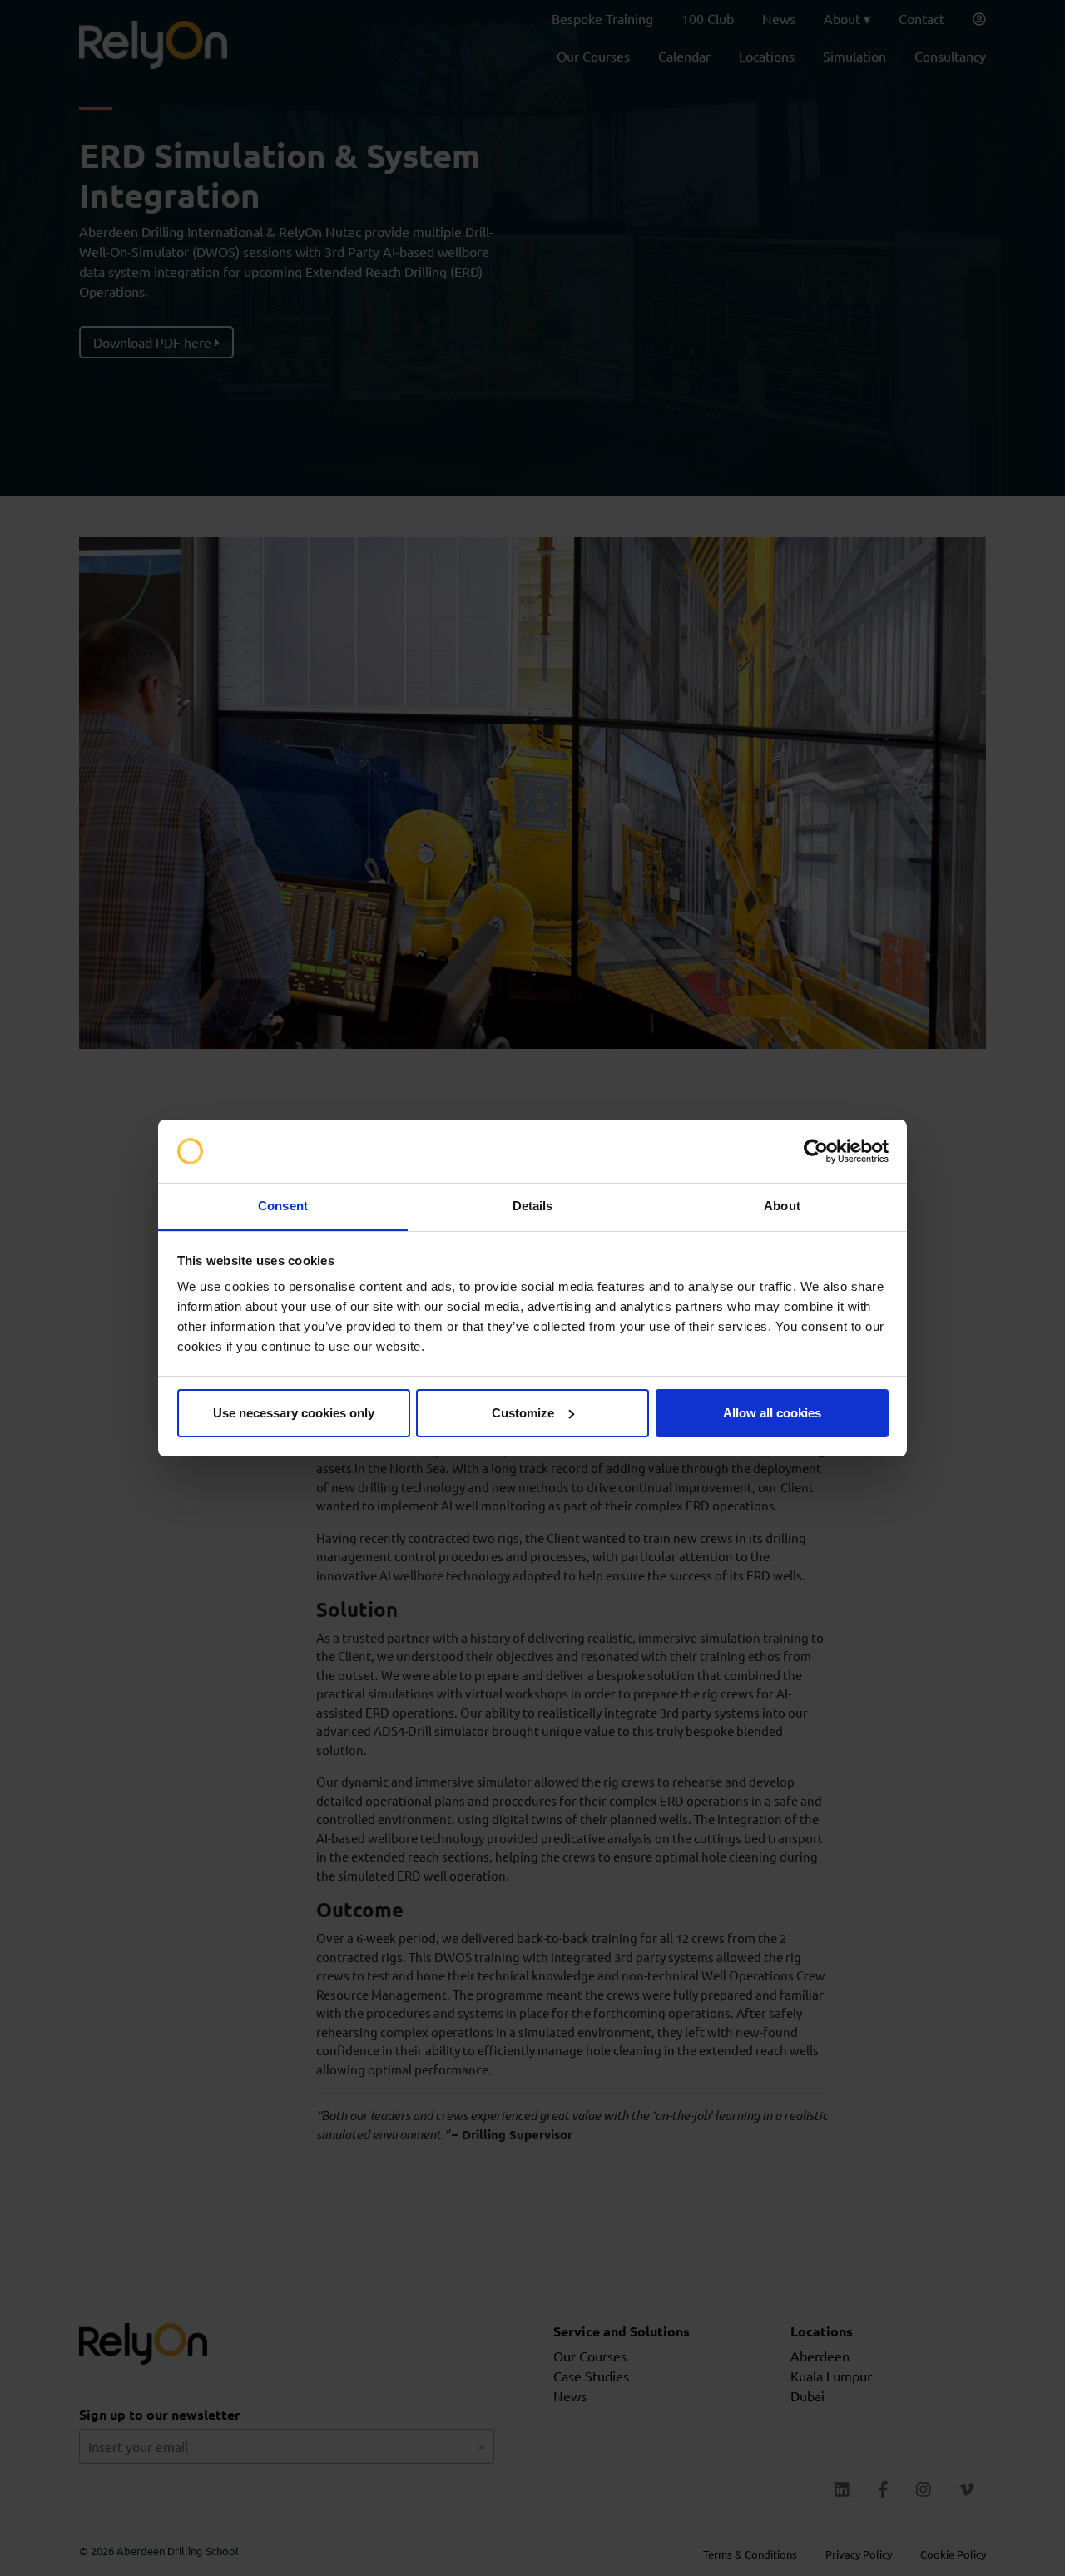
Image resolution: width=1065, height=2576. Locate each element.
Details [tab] (533, 1206)
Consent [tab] (283, 1206)
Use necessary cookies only (294, 1413)
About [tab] (782, 1206)
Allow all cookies (772, 1413)
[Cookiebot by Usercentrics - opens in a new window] (816, 1151)
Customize (523, 1413)
